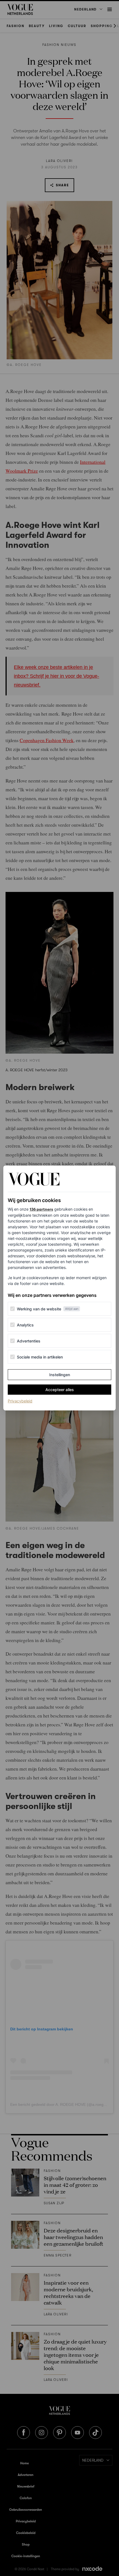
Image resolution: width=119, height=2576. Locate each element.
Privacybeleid (20, 1401)
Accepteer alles (60, 1390)
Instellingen (60, 1375)
